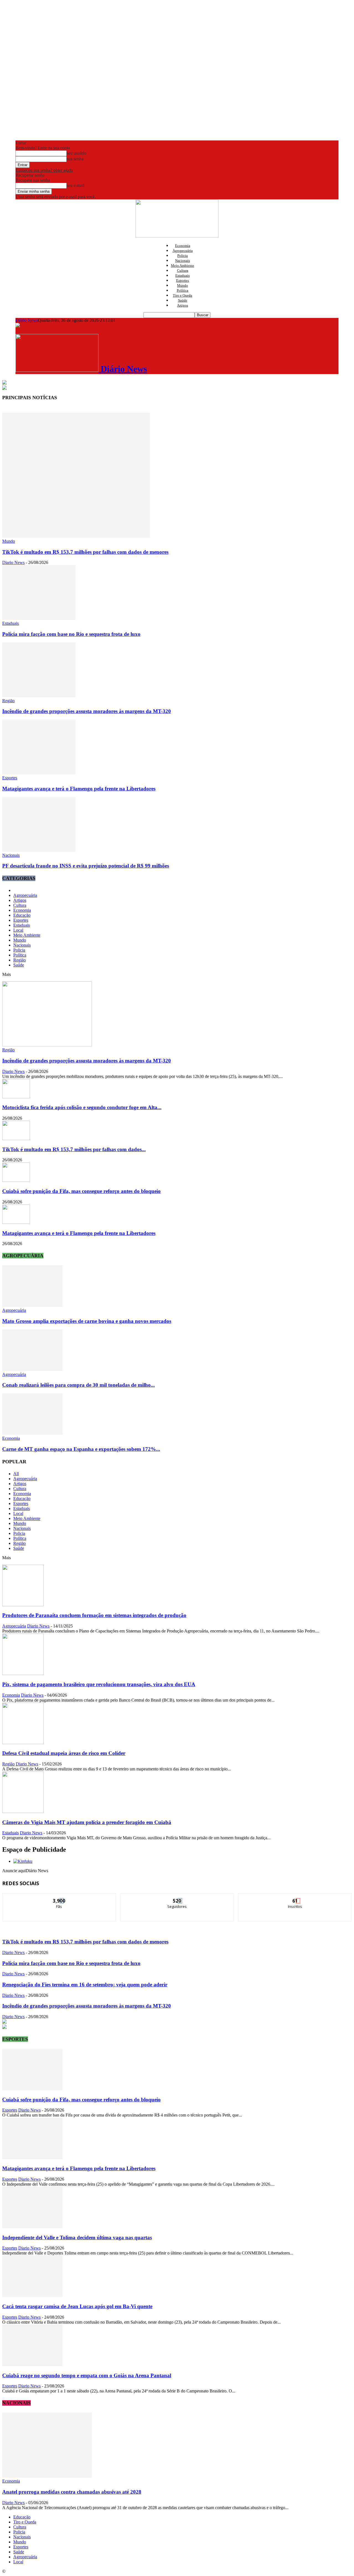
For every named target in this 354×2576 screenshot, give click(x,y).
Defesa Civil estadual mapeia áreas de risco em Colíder (64, 1753)
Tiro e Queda (183, 295)
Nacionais (183, 261)
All (16, 1474)
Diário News (27, 320)
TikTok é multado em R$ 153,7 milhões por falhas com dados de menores (85, 552)
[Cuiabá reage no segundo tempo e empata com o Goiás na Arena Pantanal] (32, 2365)
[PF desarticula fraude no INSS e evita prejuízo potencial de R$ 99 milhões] (39, 850)
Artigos (183, 305)
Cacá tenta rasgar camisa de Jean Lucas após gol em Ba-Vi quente (77, 2306)
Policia (183, 256)
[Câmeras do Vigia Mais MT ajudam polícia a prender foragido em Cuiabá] (23, 1811)
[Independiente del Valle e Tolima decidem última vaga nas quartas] (32, 2227)
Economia (183, 246)
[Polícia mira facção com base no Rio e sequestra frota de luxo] (39, 618)
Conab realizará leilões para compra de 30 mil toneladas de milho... (79, 1385)
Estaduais (183, 275)
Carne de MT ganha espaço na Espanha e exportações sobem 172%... (81, 1449)
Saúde (183, 300)
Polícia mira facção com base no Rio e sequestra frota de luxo (71, 634)
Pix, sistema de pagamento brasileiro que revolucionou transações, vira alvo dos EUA (99, 1684)
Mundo (183, 285)
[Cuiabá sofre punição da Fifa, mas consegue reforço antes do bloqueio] (16, 1180)
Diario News (13, 562)
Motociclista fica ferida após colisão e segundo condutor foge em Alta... (82, 1107)
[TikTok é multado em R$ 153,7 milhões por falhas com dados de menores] (76, 536)
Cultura (183, 271)
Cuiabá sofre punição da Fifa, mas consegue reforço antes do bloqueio (81, 1191)
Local (18, 930)
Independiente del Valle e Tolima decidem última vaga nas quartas (77, 2237)
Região (8, 701)
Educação (22, 915)
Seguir (177, 1897)
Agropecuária (183, 251)
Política (183, 290)
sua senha (75, 159)
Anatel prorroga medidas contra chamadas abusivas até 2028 (72, 2492)
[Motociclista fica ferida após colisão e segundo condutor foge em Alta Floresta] (16, 1097)
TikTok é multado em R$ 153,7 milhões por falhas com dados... (74, 1149)
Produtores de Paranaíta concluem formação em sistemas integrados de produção (94, 1615)
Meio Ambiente (183, 266)
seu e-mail (76, 185)
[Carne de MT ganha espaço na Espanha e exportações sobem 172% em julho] (32, 1433)
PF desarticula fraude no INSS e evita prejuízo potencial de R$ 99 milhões (86, 866)
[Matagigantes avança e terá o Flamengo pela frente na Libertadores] (39, 773)
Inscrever (295, 1897)
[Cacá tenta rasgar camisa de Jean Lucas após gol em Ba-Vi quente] (32, 2296)
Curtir (59, 1897)
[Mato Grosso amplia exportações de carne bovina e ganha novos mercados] (32, 1305)
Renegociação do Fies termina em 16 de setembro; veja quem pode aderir (85, 1985)
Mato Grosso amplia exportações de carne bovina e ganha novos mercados (87, 1321)
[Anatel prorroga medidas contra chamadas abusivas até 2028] (47, 2476)
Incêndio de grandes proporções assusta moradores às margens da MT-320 (87, 711)
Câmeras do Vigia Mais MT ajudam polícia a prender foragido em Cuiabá (87, 1822)
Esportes (183, 280)
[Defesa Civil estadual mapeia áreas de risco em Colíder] (23, 1743)
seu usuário (76, 153)
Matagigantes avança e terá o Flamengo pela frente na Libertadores (79, 789)
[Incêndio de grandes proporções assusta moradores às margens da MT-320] (39, 696)
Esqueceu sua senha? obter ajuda (44, 170)
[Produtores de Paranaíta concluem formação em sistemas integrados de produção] (23, 1605)
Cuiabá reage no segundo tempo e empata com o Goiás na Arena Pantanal (87, 2375)
